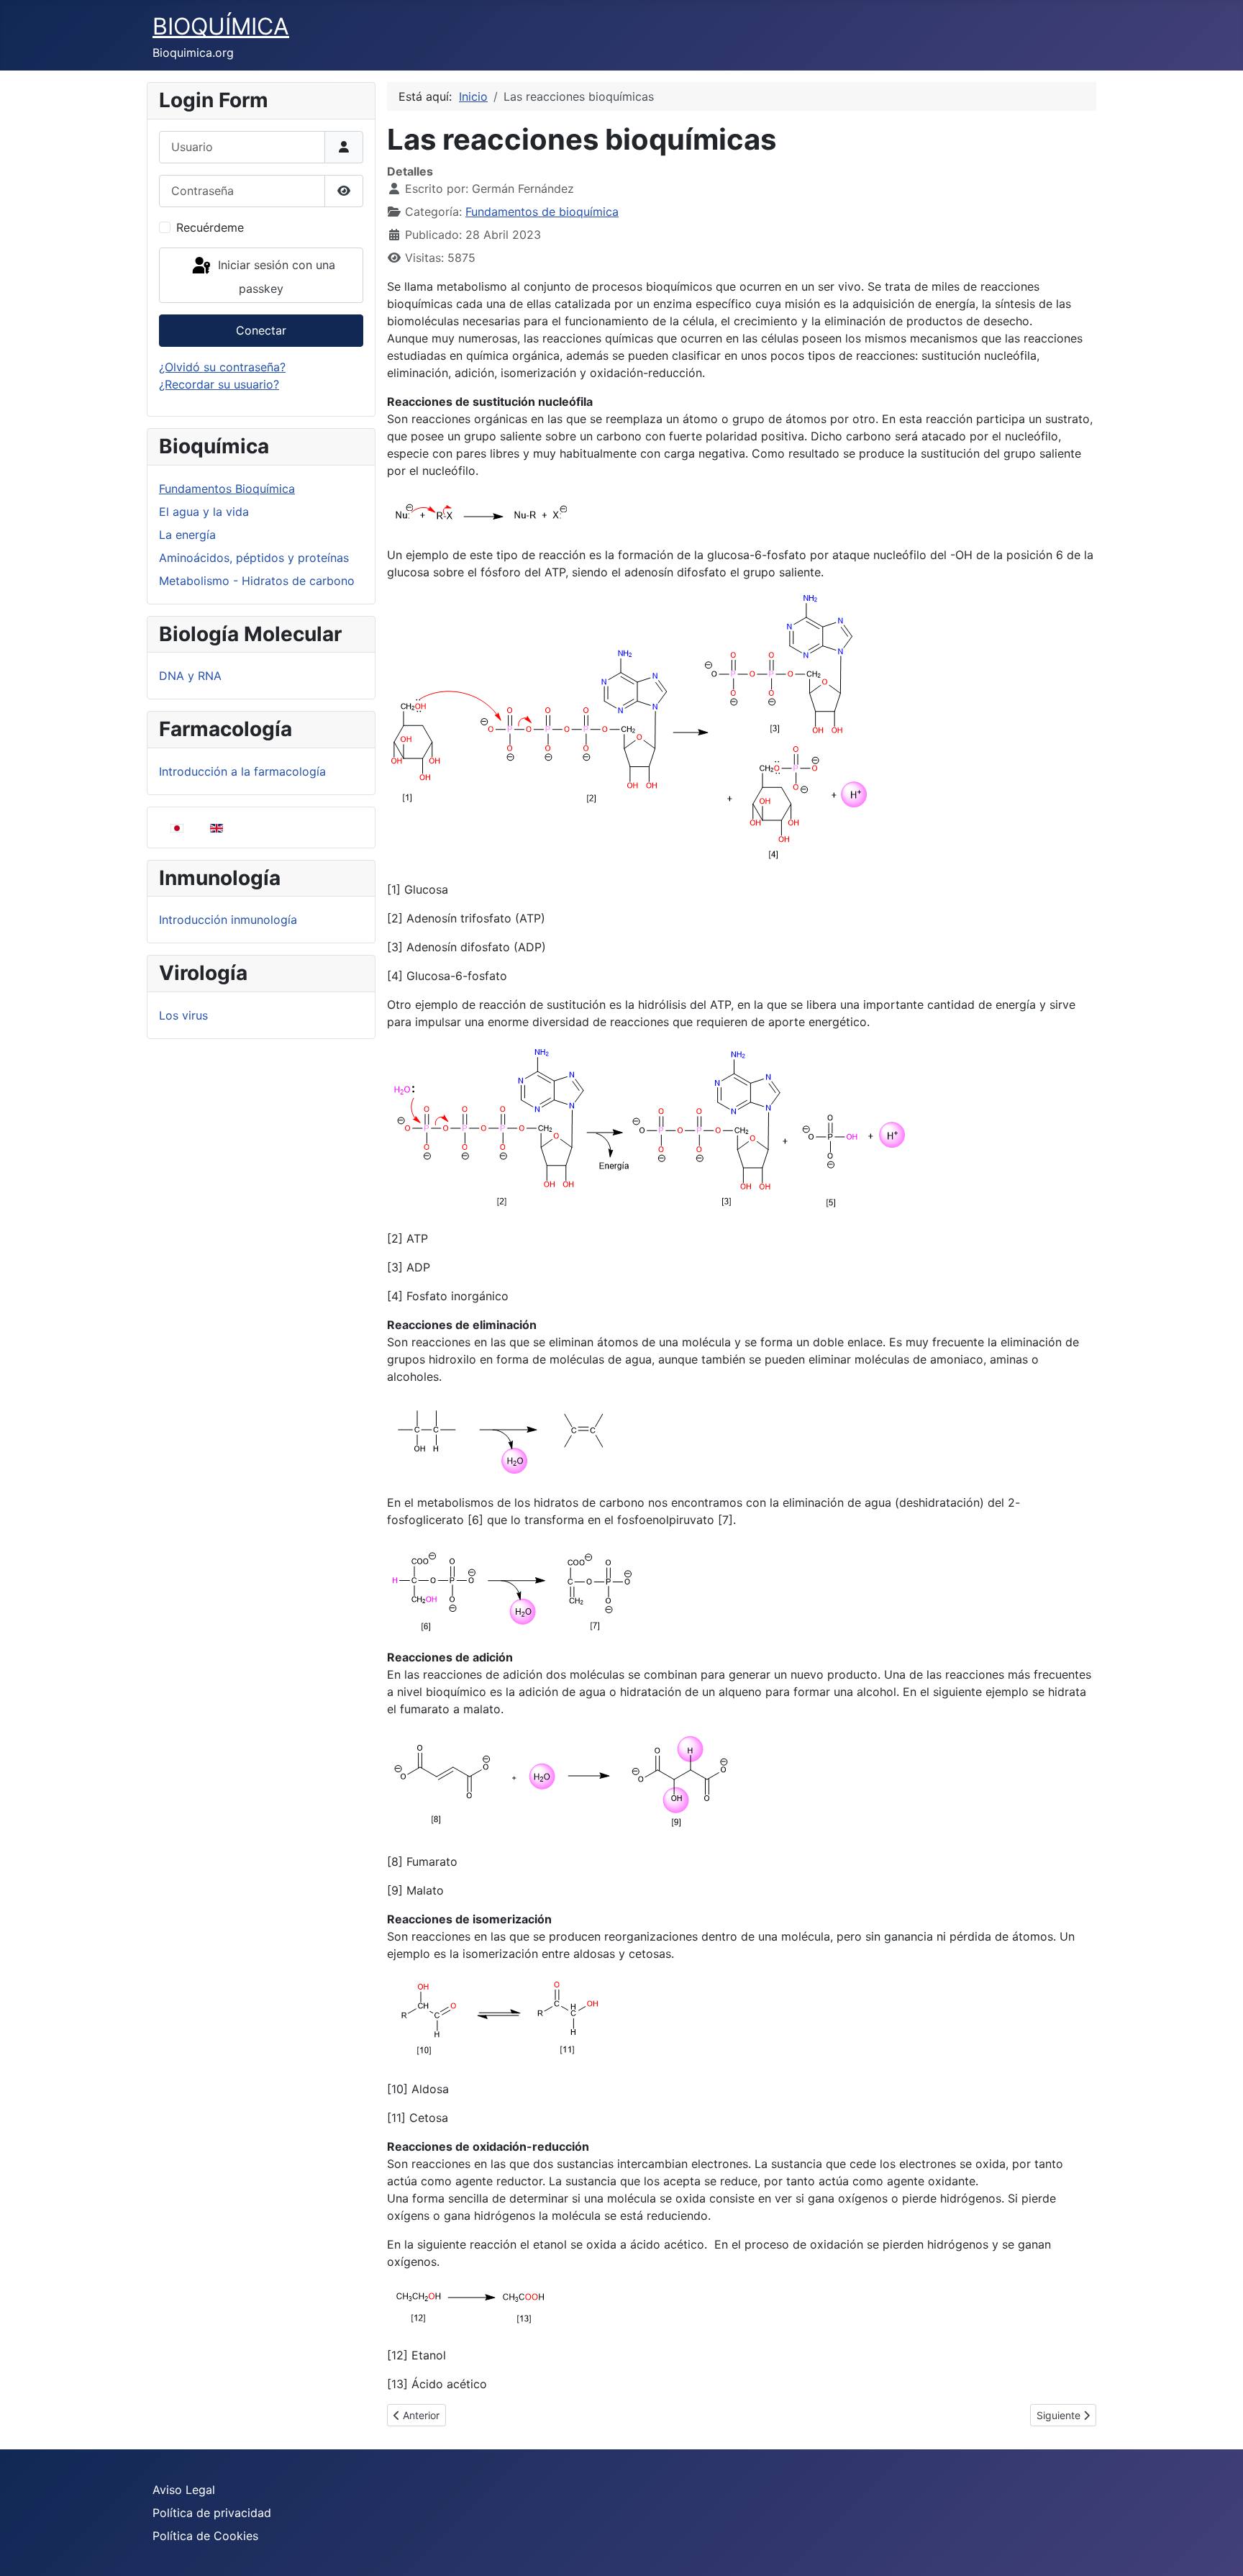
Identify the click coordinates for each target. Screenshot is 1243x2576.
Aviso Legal (184, 2490)
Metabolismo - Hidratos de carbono (257, 581)
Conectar (261, 330)
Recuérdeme (210, 227)
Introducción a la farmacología (242, 771)
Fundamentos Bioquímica (227, 489)
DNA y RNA (190, 676)
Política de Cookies (205, 2536)
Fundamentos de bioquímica (542, 212)
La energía (187, 535)
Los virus (183, 1015)
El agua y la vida (204, 512)
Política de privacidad (212, 2513)
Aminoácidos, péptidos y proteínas (254, 558)
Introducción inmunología (228, 920)
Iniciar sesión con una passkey (275, 277)
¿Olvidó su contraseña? (222, 367)
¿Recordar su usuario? (219, 384)
